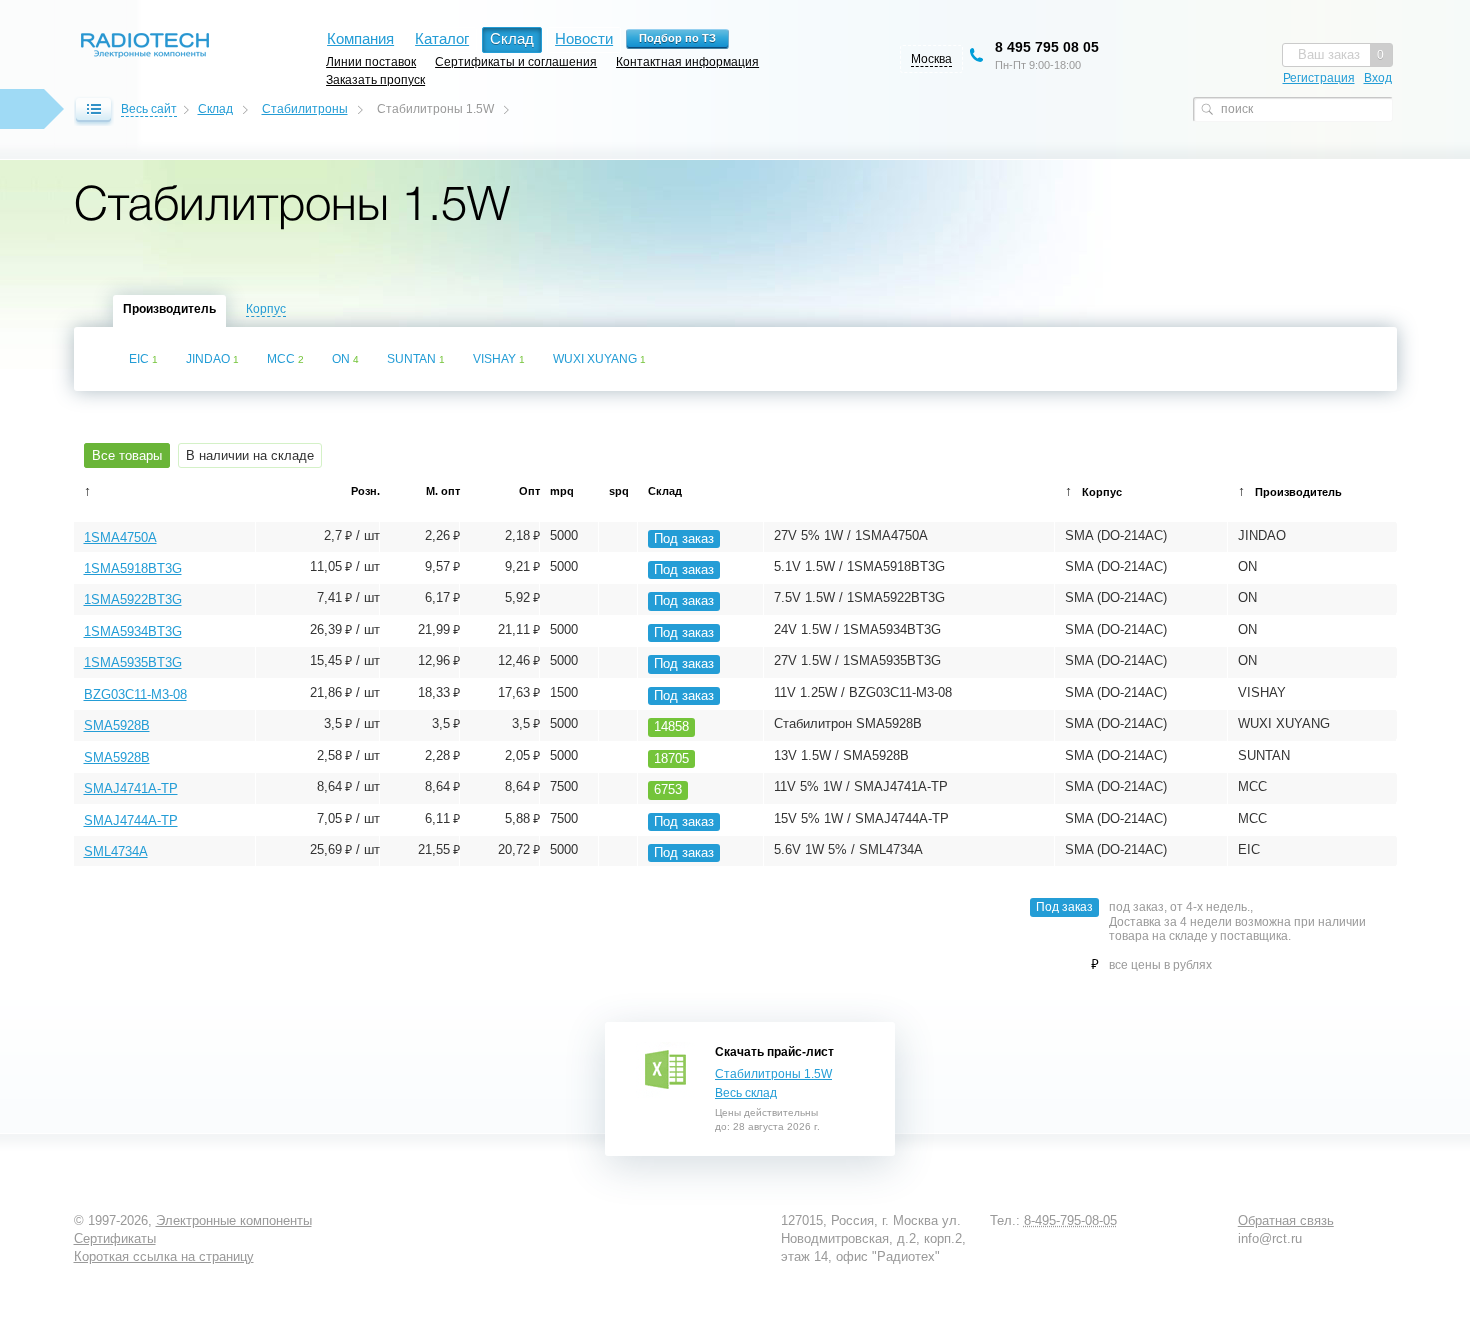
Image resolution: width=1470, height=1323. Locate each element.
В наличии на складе (250, 455)
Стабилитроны (305, 109)
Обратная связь (1286, 1220)
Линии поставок (371, 61)
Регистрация (1319, 78)
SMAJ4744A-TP (131, 820)
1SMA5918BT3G (133, 568)
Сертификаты (115, 1238)
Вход (1378, 78)
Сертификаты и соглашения (516, 61)
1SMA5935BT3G (133, 662)
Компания (360, 38)
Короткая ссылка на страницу (164, 1256)
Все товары (127, 455)
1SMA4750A (120, 537)
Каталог (442, 38)
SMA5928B (117, 725)
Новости (584, 38)
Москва (931, 59)
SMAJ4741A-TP (131, 788)
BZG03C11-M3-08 (135, 694)
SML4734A (116, 851)
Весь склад (746, 1093)
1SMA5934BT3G (133, 631)
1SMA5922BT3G (133, 599)
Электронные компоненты (234, 1220)
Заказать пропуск (375, 79)
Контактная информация (687, 61)
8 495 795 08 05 (1047, 47)
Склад (215, 109)
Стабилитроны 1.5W (773, 1074)
